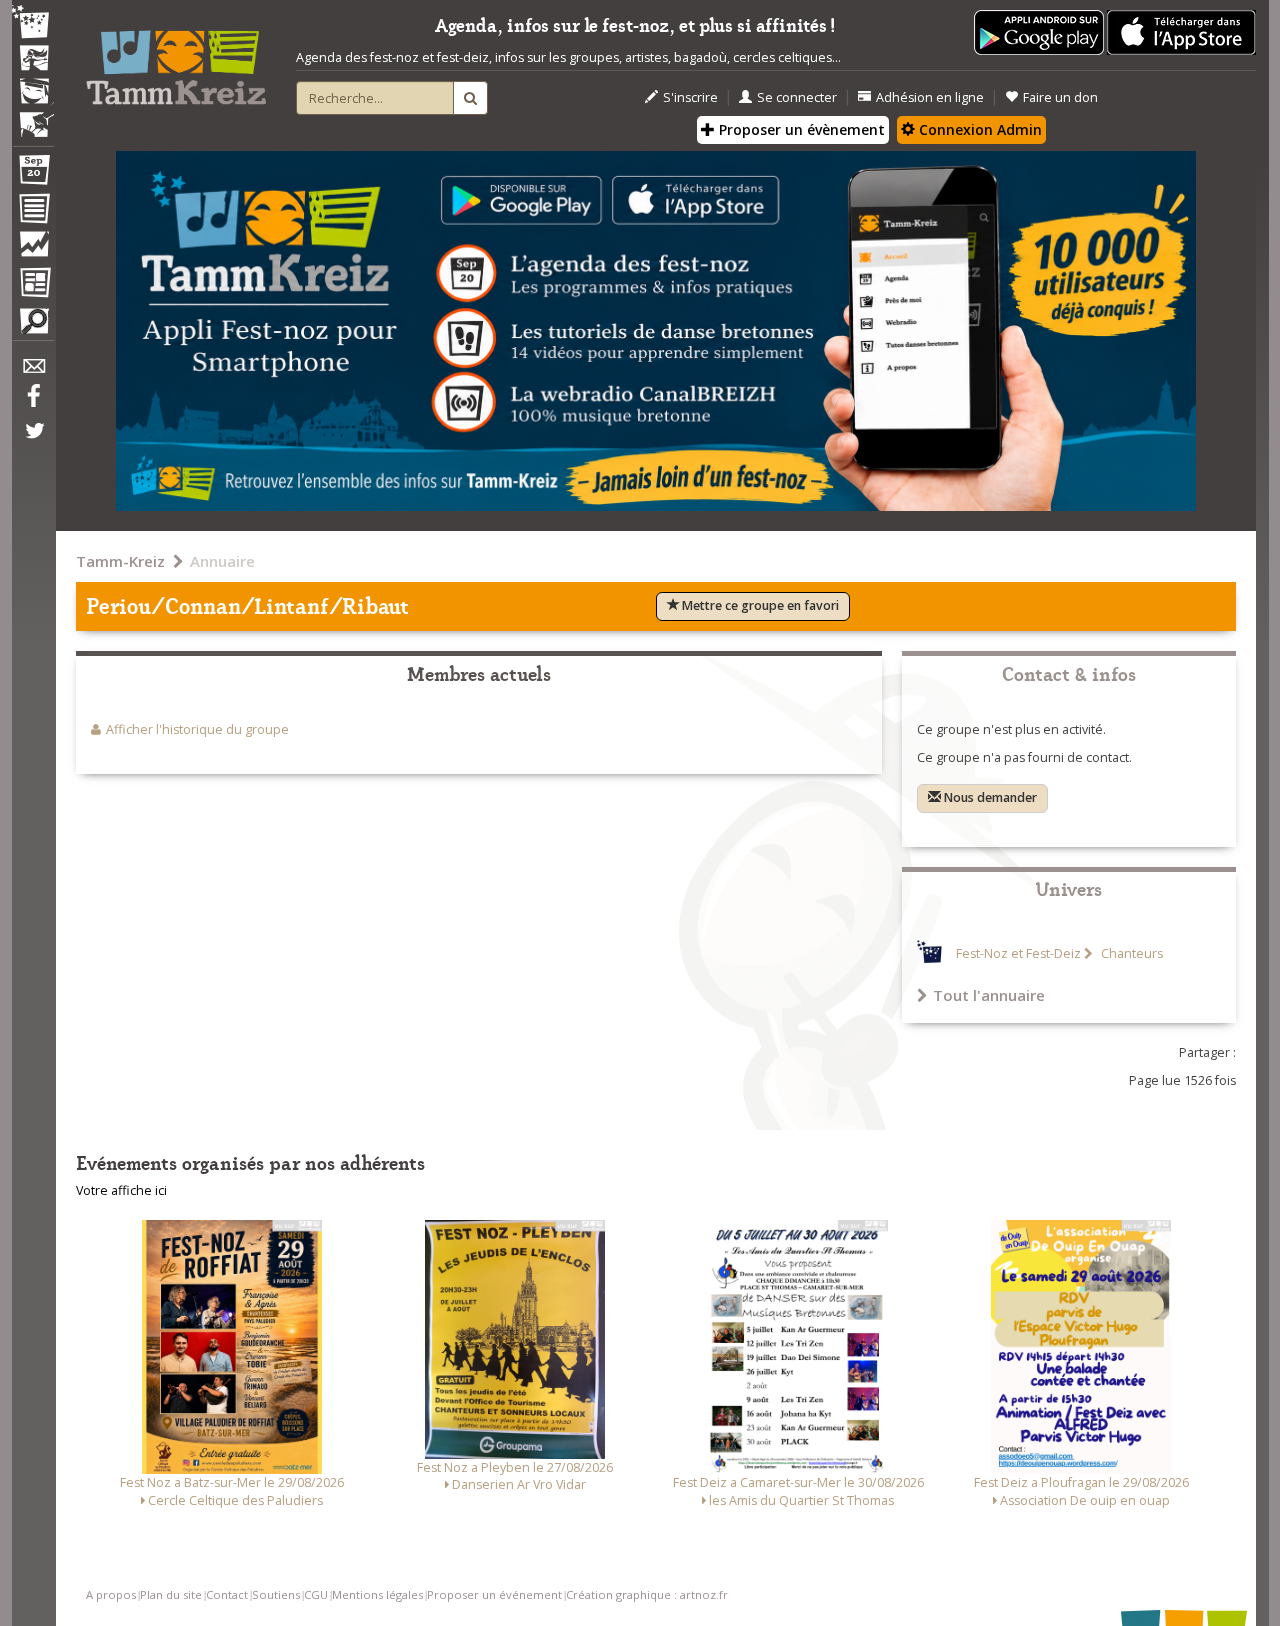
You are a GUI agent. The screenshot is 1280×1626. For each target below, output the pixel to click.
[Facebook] (33, 403)
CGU (316, 1594)
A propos (111, 1594)
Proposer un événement (494, 1594)
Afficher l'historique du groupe (197, 729)
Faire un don (1060, 97)
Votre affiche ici (121, 1190)
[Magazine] (33, 285)
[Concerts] (33, 60)
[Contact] (33, 371)
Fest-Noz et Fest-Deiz (1018, 953)
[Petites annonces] (33, 326)
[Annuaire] (33, 212)
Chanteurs (1130, 953)
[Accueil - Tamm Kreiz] (176, 60)
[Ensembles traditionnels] (33, 117)
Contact (227, 1594)
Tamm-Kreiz (120, 561)
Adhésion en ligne (930, 97)
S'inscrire (690, 97)
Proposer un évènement (800, 129)
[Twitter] (33, 441)
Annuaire (222, 561)
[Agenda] (33, 174)
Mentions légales (377, 1594)
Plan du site (171, 1594)
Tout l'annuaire (989, 995)
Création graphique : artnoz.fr (647, 1594)
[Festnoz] (33, 23)
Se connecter (797, 97)
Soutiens (276, 1594)
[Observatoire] (33, 249)
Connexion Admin (978, 129)
